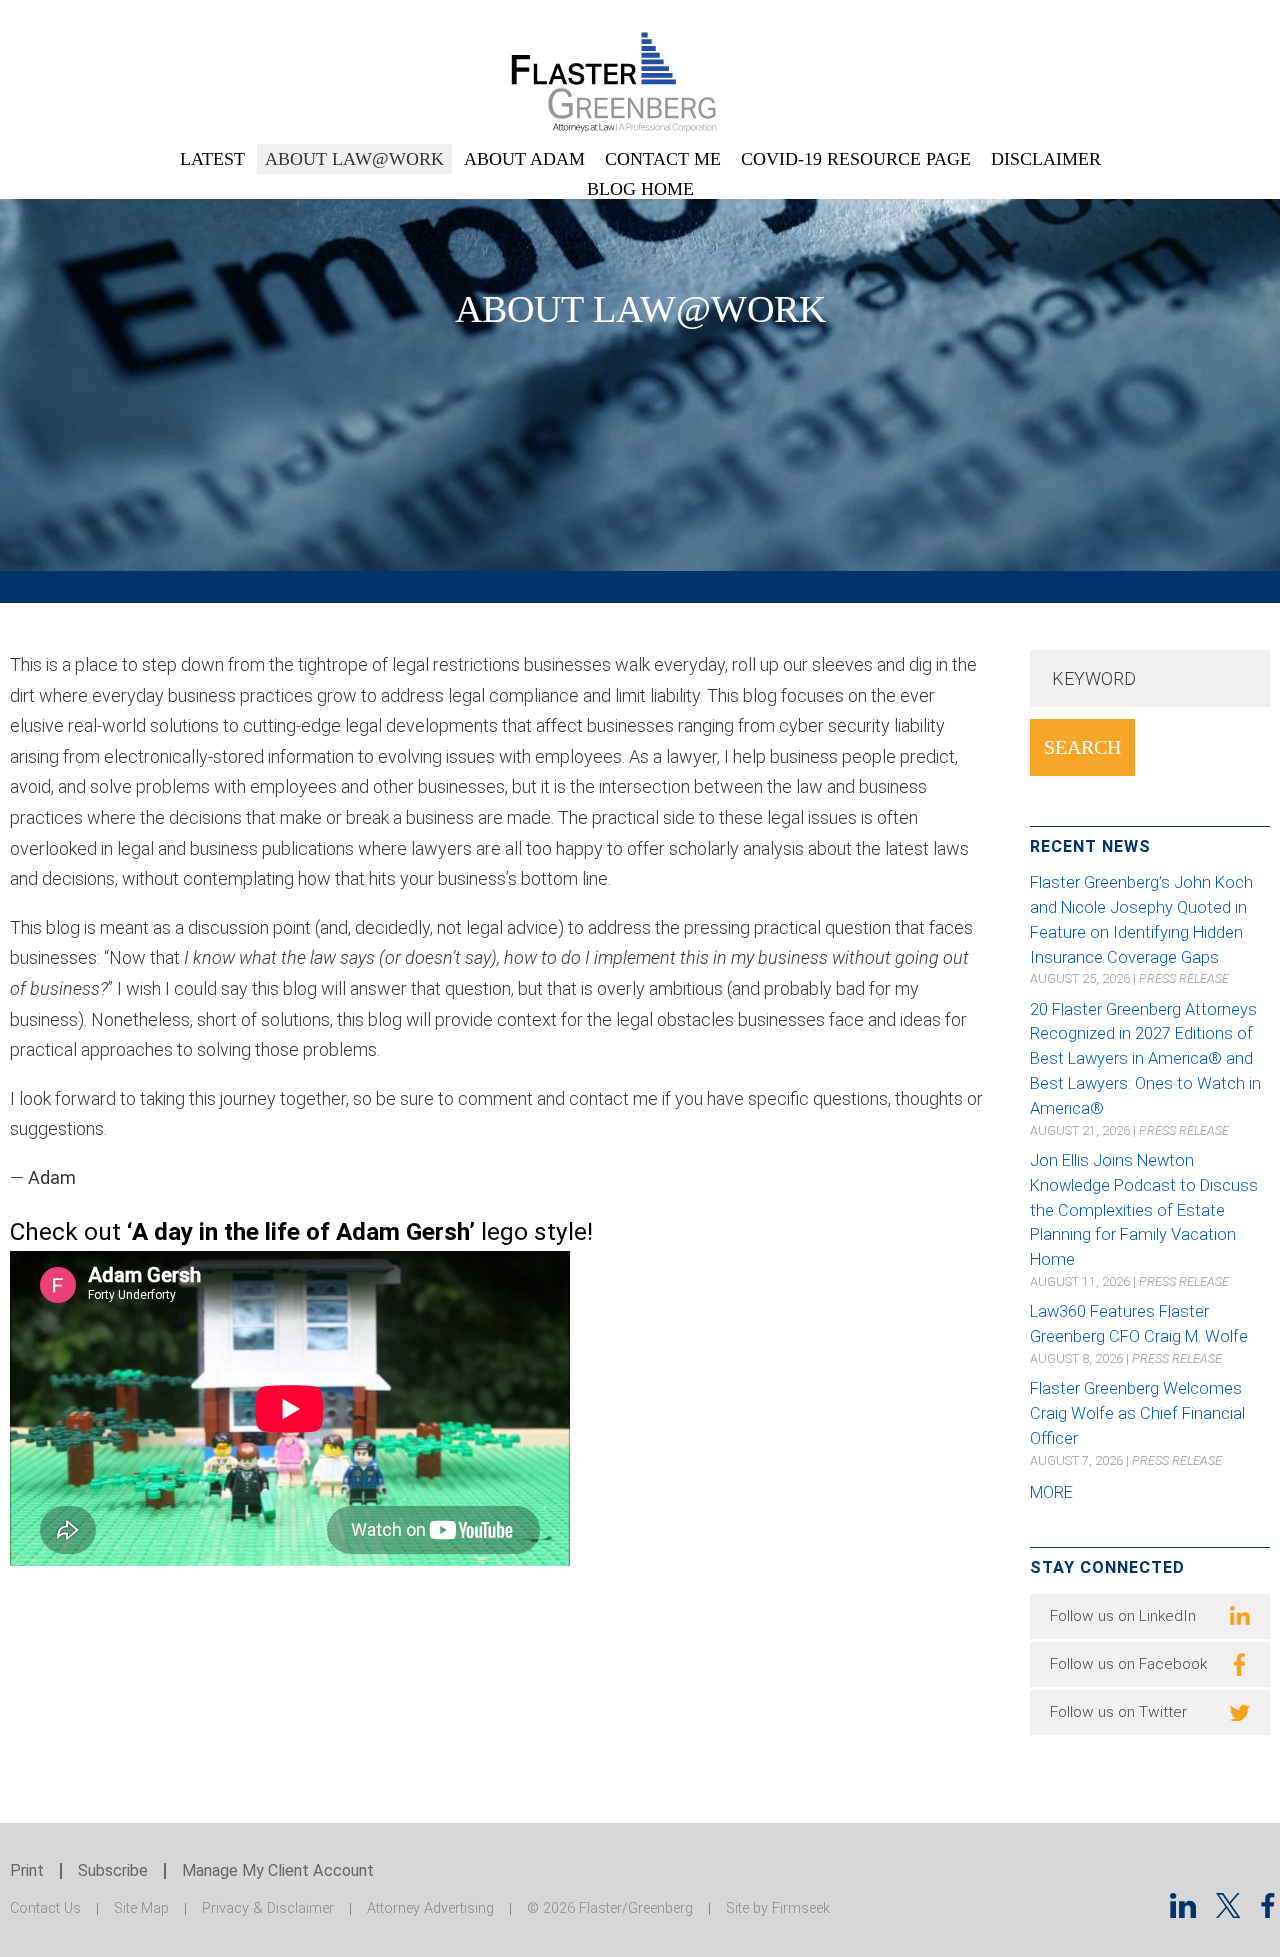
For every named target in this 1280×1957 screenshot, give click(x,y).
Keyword (1094, 678)
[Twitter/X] (1228, 1911)
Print (27, 1870)
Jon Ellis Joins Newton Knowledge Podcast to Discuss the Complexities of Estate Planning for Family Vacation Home (1144, 1210)
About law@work (354, 159)
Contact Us (45, 1908)
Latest (212, 159)
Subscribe (113, 1870)
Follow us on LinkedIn (1123, 1616)
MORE (1051, 1492)
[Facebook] (1268, 1911)
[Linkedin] (1183, 1911)
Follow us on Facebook (1128, 1664)
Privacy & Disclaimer (268, 1908)
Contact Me (663, 159)
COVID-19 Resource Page (856, 159)
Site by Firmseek (778, 1908)
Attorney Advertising (430, 1908)
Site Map (141, 1908)
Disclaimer (1046, 159)
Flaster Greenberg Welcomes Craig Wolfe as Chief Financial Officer (1137, 1413)
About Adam (524, 159)
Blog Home (640, 189)
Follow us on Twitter (1118, 1712)
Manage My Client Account (278, 1870)
